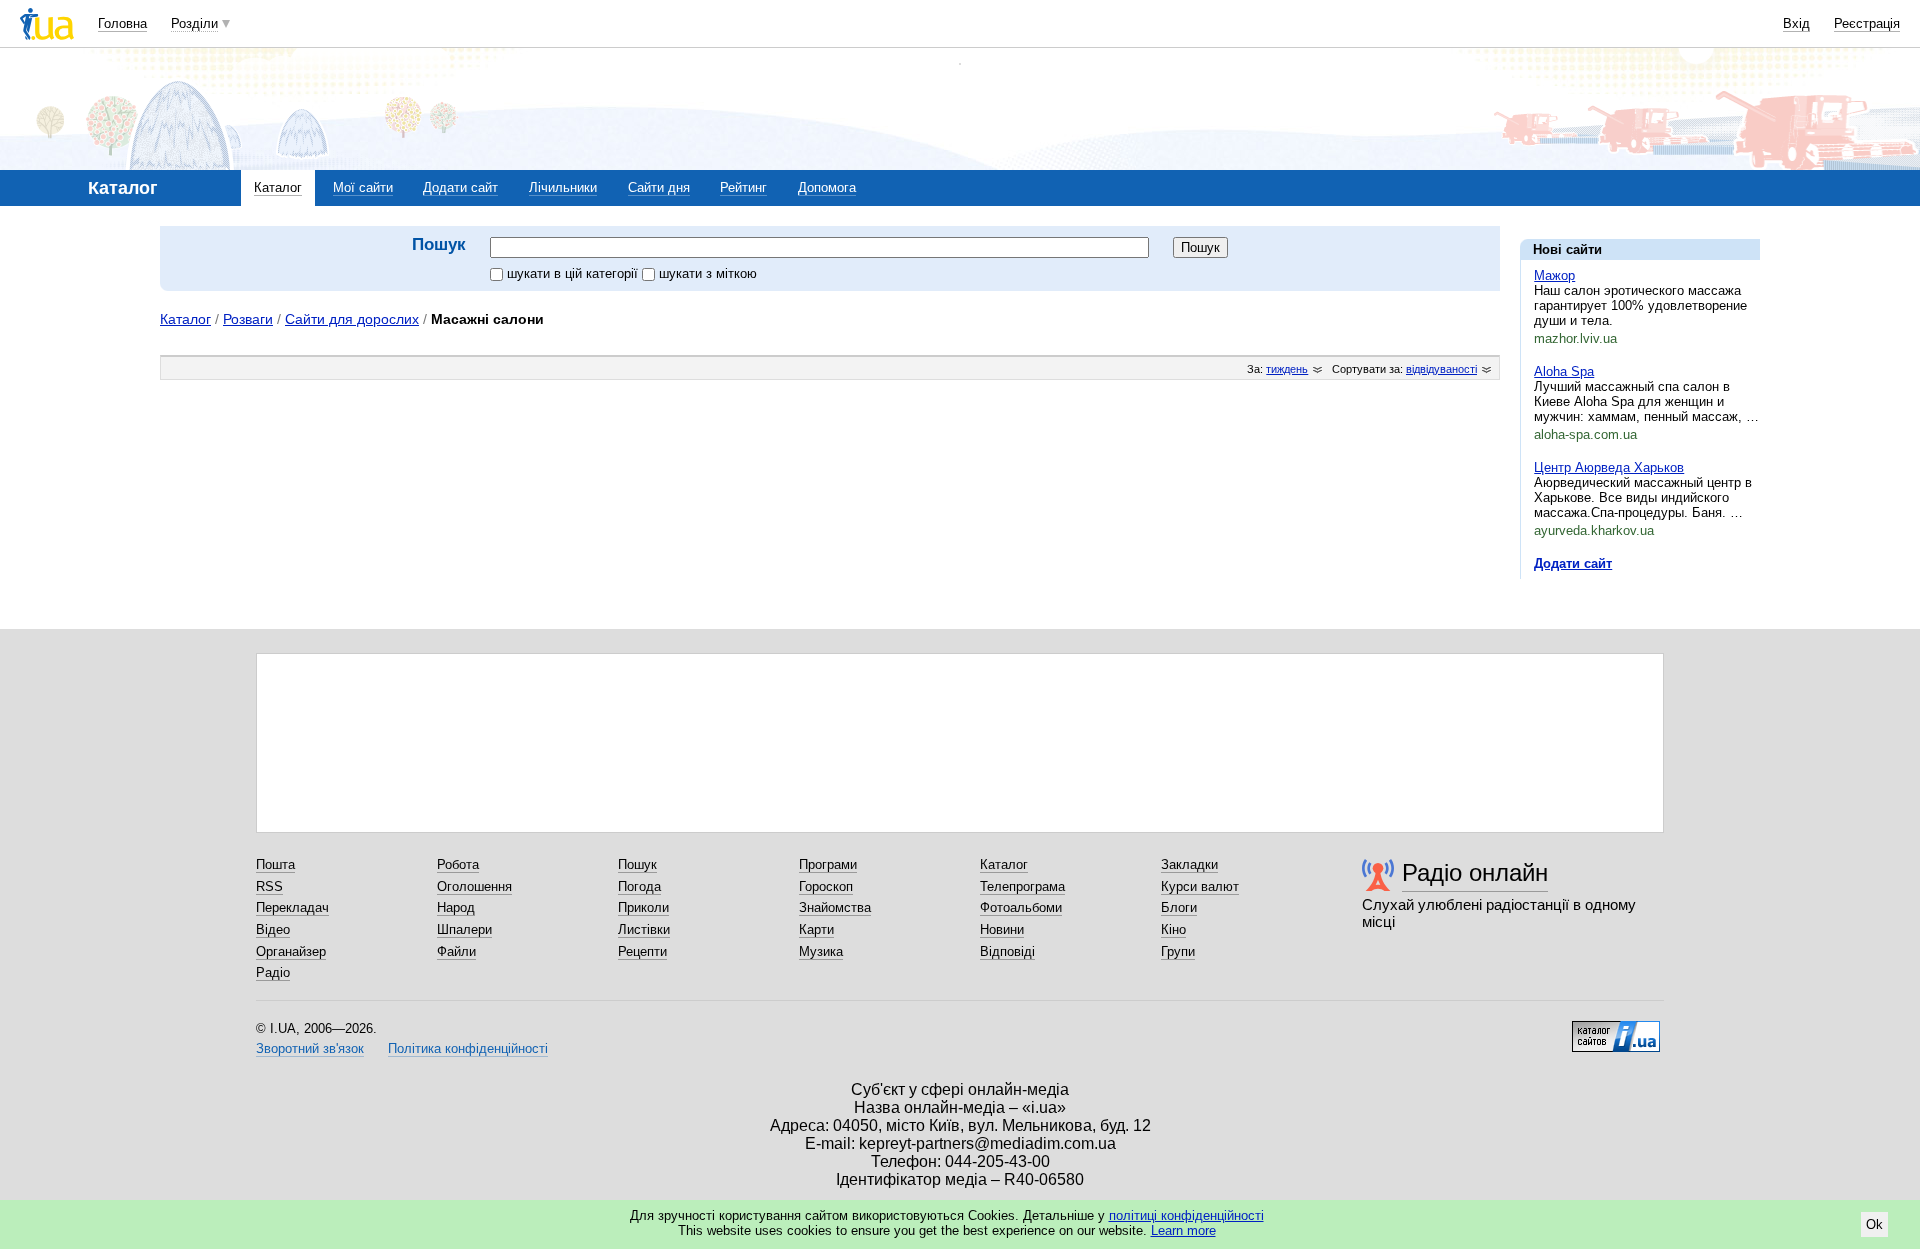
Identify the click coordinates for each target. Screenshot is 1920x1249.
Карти (816, 929)
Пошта (275, 864)
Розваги (248, 319)
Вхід (1796, 23)
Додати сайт (460, 187)
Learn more (1183, 1230)
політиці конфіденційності (1186, 1215)
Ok (1874, 1224)
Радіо (273, 972)
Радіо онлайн (1475, 872)
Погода (639, 886)
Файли (456, 951)
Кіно (1173, 929)
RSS (269, 886)
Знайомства (835, 907)
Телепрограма (1022, 886)
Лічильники (563, 187)
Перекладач (292, 907)
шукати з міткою (708, 273)
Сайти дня (659, 187)
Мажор (1554, 275)
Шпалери (464, 929)
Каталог (278, 187)
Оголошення (474, 886)
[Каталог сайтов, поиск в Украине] (1616, 1029)
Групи (1178, 951)
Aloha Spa (1564, 371)
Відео (273, 929)
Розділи (194, 23)
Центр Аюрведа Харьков (1609, 467)
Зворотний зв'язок (310, 1048)
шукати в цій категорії (574, 273)
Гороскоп (826, 886)
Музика (821, 951)
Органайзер (291, 951)
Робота (458, 864)
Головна (122, 23)
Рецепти (642, 951)
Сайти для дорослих (352, 319)
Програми (828, 864)
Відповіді (1007, 951)
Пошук (637, 864)
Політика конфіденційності (468, 1048)
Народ (456, 907)
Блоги (1179, 907)
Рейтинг (743, 187)
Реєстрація (1867, 23)
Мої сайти (363, 187)
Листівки (644, 929)
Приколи (643, 907)
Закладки (1189, 864)
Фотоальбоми (1021, 907)
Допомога (827, 187)
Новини (1002, 929)
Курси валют (1200, 886)
